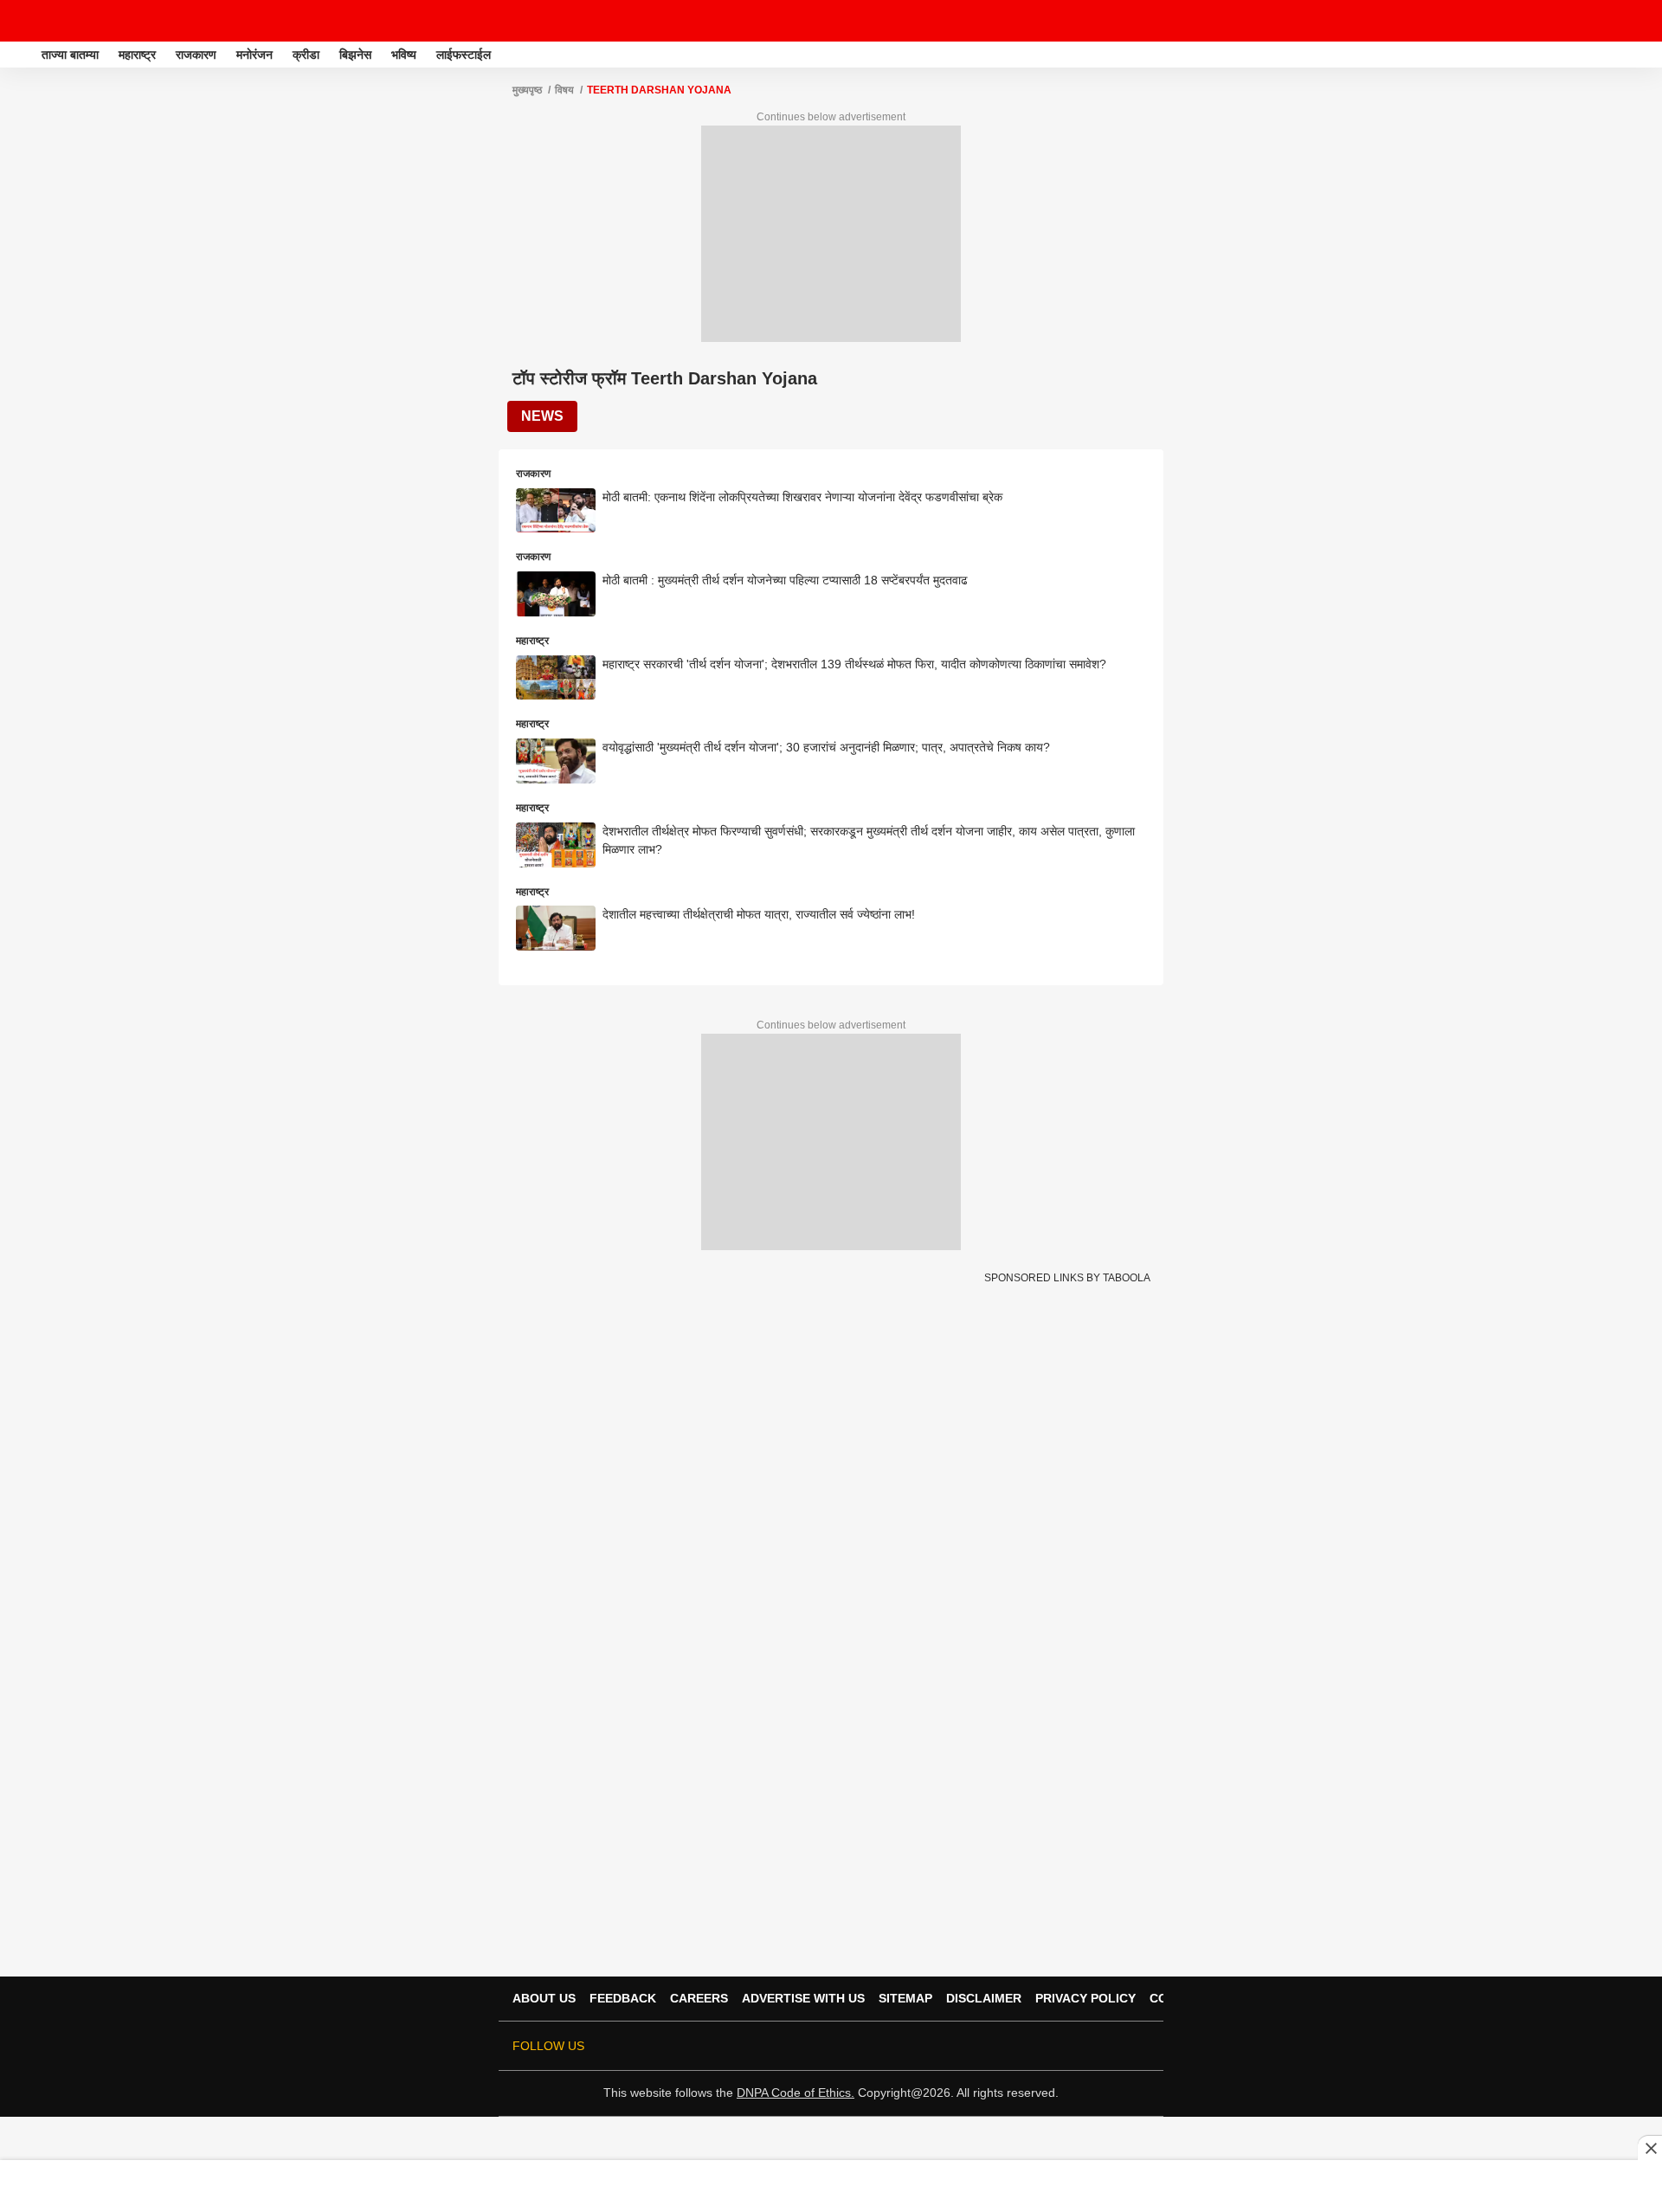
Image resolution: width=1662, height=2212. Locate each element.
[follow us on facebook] (1018, 2046)
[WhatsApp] (1638, 21)
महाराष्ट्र (137, 55)
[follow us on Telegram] (1115, 2046)
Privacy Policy (1085, 1998)
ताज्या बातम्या (70, 55)
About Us (544, 1998)
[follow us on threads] (1042, 2046)
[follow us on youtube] (1066, 2046)
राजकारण (196, 55)
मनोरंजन (254, 55)
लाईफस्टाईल (464, 55)
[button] (1647, 52)
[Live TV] (1608, 21)
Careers (699, 1998)
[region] (831, 2185)
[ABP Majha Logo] (59, 21)
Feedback (623, 1998)
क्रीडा (306, 55)
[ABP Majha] (19, 55)
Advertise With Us (803, 1998)
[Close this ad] (1650, 2148)
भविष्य (404, 55)
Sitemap (905, 1998)
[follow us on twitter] (994, 2046)
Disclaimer (984, 1998)
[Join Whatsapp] (1139, 2046)
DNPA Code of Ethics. (796, 2093)
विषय (564, 90)
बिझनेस (355, 55)
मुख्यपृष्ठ (527, 90)
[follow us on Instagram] (1091, 2046)
